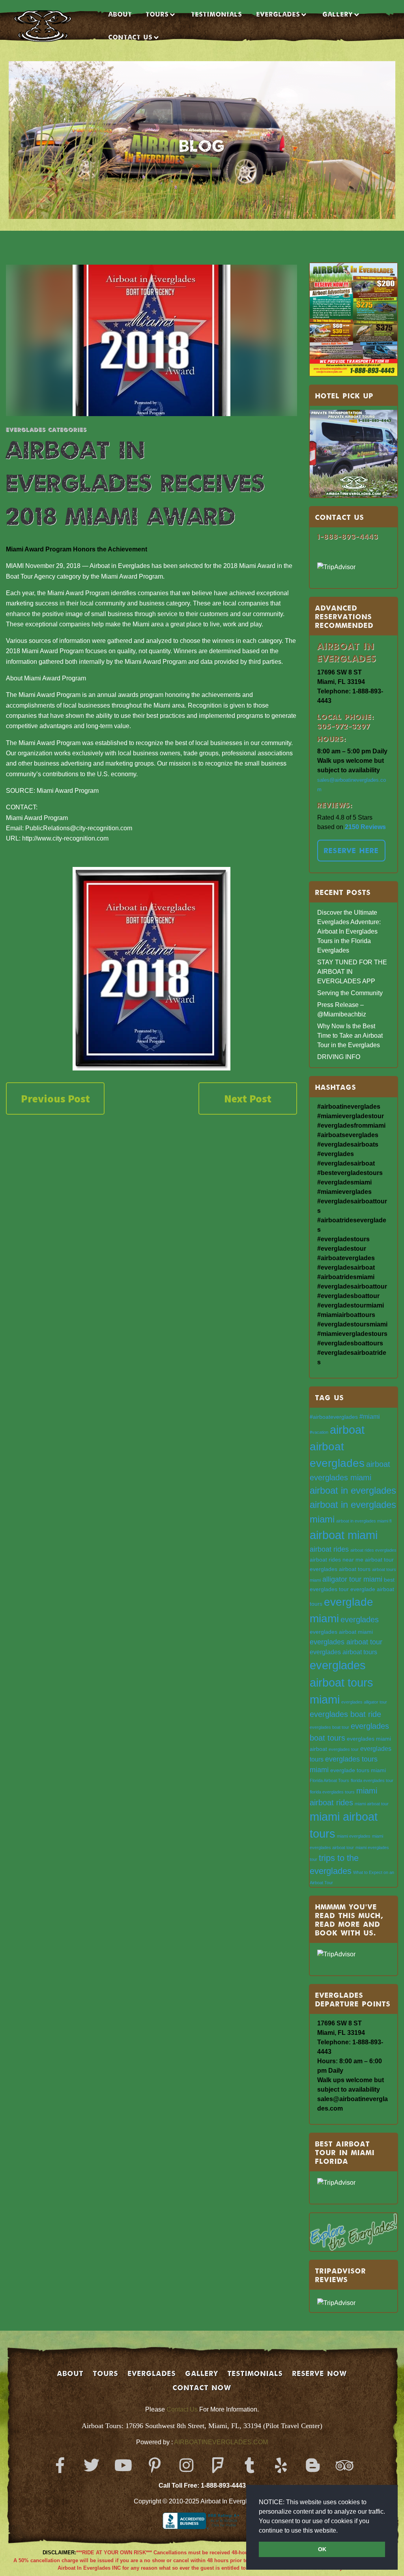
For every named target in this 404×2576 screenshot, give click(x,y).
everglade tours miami (358, 1770)
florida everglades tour (372, 1780)
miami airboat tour (372, 1804)
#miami (370, 1416)
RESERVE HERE (351, 850)
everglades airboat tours (343, 1652)
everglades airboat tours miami (341, 1682)
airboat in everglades (353, 1490)
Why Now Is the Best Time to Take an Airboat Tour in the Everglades (350, 1036)
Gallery (338, 14)
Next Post (248, 1098)
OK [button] (322, 2549)
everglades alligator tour (364, 1702)
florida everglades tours (332, 1792)
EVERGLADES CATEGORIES (46, 429)
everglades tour (344, 1749)
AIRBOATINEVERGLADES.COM (221, 2442)
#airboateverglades (334, 1417)
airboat (347, 1430)
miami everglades (354, 1836)
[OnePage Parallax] (54, 26)
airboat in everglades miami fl (364, 1521)
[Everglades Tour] (151, 969)
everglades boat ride (345, 1714)
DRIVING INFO (339, 1057)
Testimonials (217, 14)
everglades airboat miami (341, 1632)
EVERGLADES (278, 14)
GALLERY (202, 2373)
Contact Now (202, 2387)
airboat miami (344, 1535)
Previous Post (55, 1098)
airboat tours (355, 1569)
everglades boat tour (329, 1727)
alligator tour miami (352, 1579)
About (120, 14)
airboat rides (329, 1549)
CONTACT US (131, 37)
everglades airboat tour (346, 1642)
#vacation (319, 1432)
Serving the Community (350, 993)
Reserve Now (320, 2373)
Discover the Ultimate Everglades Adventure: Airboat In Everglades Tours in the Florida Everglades (349, 931)
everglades (360, 1620)
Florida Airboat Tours (329, 1780)
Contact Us (182, 2409)
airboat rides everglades (373, 1550)
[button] (340, 2531)
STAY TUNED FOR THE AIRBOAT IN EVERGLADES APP (352, 972)
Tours (157, 14)
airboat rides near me (337, 1560)
